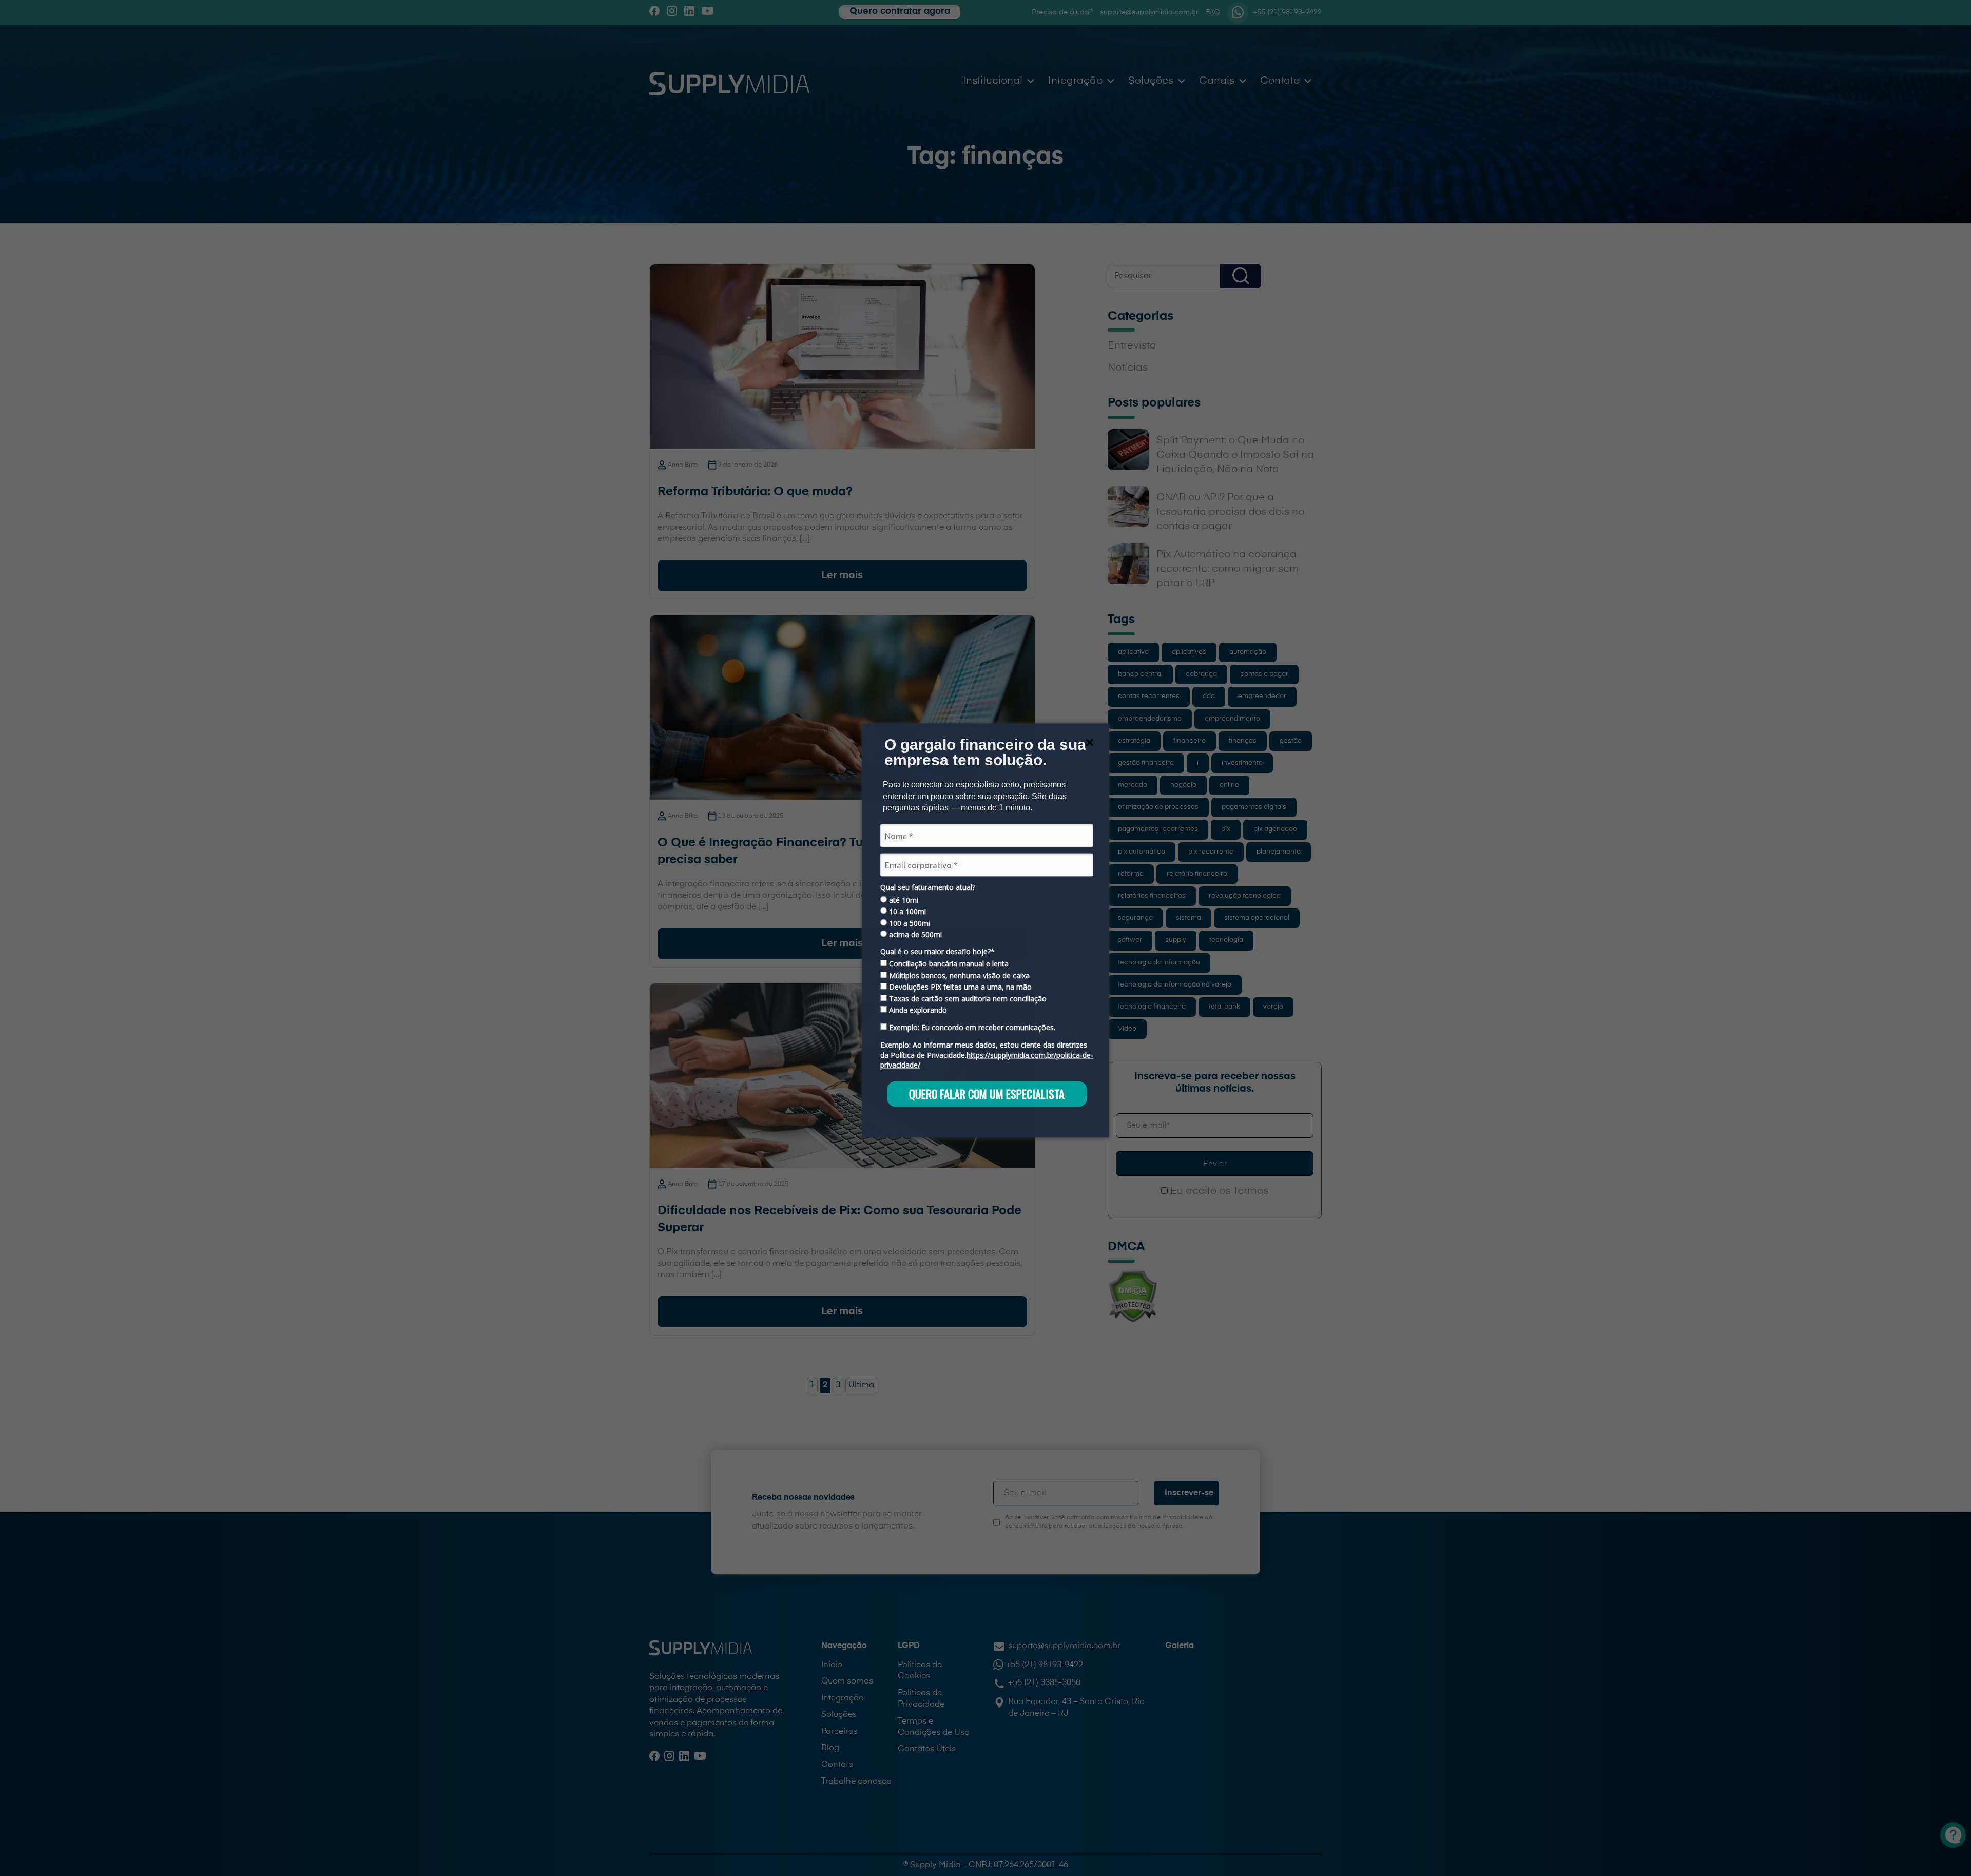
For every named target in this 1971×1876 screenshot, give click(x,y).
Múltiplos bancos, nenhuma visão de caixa (958, 975)
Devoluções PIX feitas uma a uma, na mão (959, 987)
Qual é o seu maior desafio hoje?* (938, 951)
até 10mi (903, 900)
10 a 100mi (906, 912)
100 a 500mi (909, 923)
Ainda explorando (917, 1010)
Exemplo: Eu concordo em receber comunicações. (971, 1028)
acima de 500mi (914, 934)
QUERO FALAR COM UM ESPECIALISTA (987, 1094)
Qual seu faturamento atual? (928, 887)
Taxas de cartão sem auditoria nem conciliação (967, 998)
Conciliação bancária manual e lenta (948, 964)
